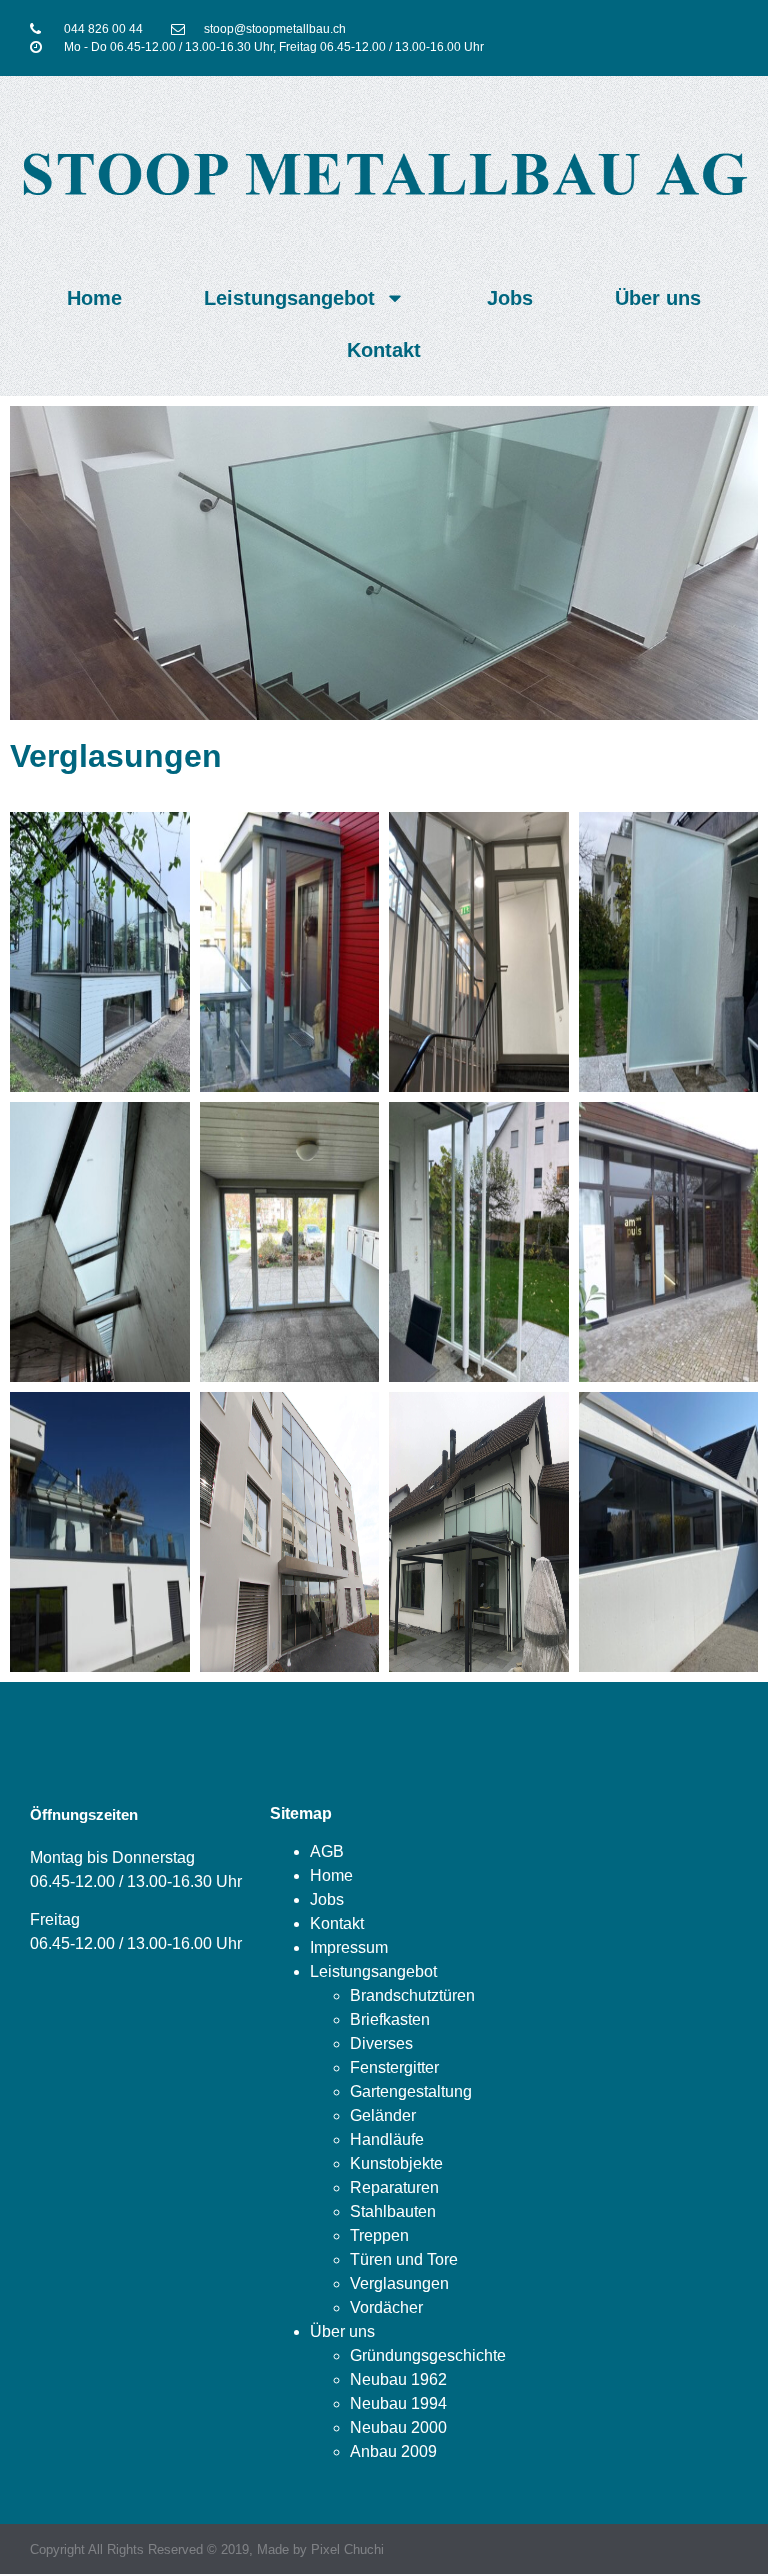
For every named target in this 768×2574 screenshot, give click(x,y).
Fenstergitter (394, 2067)
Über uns (658, 298)
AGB (327, 1851)
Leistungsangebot (289, 298)
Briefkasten (390, 2019)
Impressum (349, 1947)
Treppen (379, 2235)
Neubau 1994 (398, 2403)
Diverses (381, 2043)
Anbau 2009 (393, 2451)
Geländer (383, 2115)
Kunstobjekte (396, 2163)
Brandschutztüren (412, 1995)
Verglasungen (399, 2283)
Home (94, 298)
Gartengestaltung (411, 2091)
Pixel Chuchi (347, 2549)
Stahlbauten (393, 2211)
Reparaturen (394, 2187)
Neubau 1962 (398, 2379)
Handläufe (387, 2139)
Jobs (510, 298)
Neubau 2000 (398, 2427)
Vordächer (386, 2307)
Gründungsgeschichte (428, 2355)
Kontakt (384, 350)
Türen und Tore (404, 2259)
